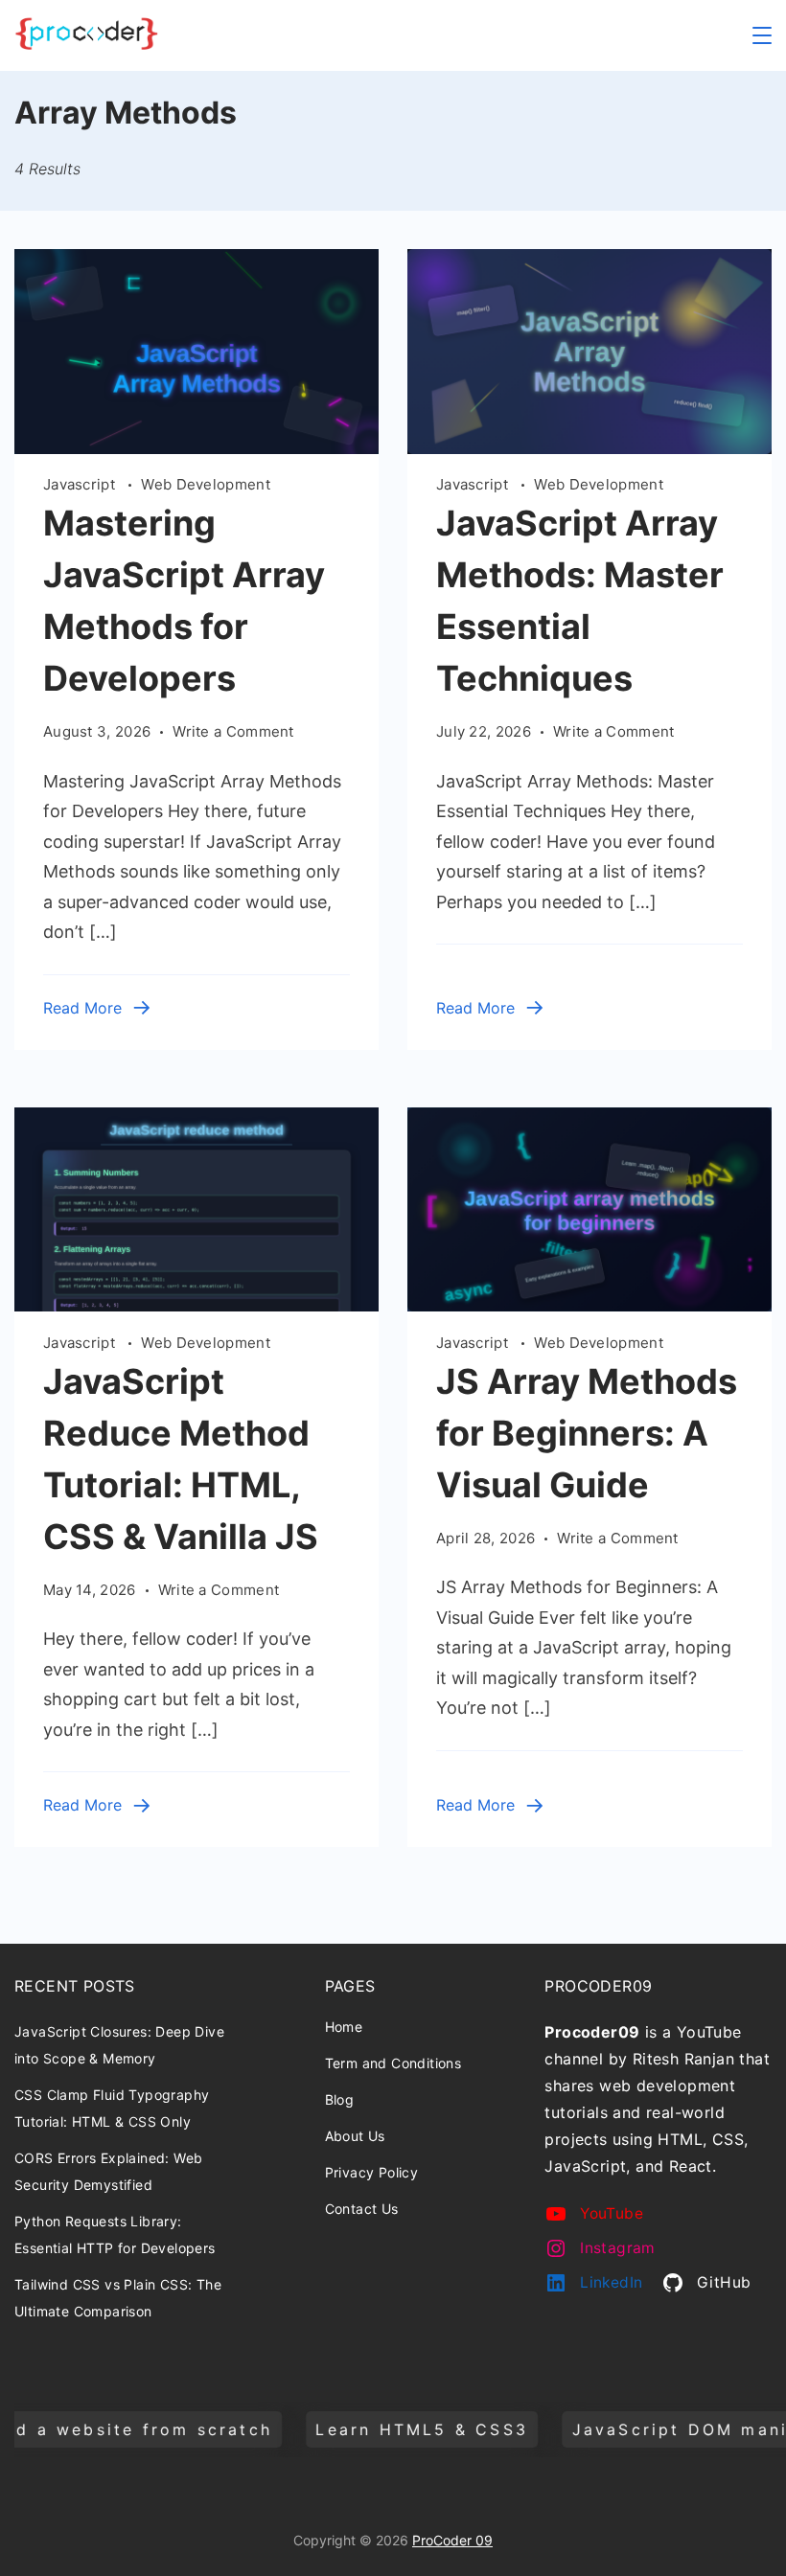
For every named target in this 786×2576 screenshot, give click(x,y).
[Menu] (762, 35)
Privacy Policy (372, 2172)
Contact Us (362, 2209)
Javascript (81, 484)
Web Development (206, 484)
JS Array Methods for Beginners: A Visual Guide (587, 1433)
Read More (82, 1008)
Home (344, 2027)
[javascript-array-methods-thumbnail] (196, 448)
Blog (340, 2099)
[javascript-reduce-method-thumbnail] (196, 1305)
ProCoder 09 (452, 2540)
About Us (355, 2136)
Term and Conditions (393, 2063)
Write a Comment (233, 733)
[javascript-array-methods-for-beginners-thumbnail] (589, 1305)
